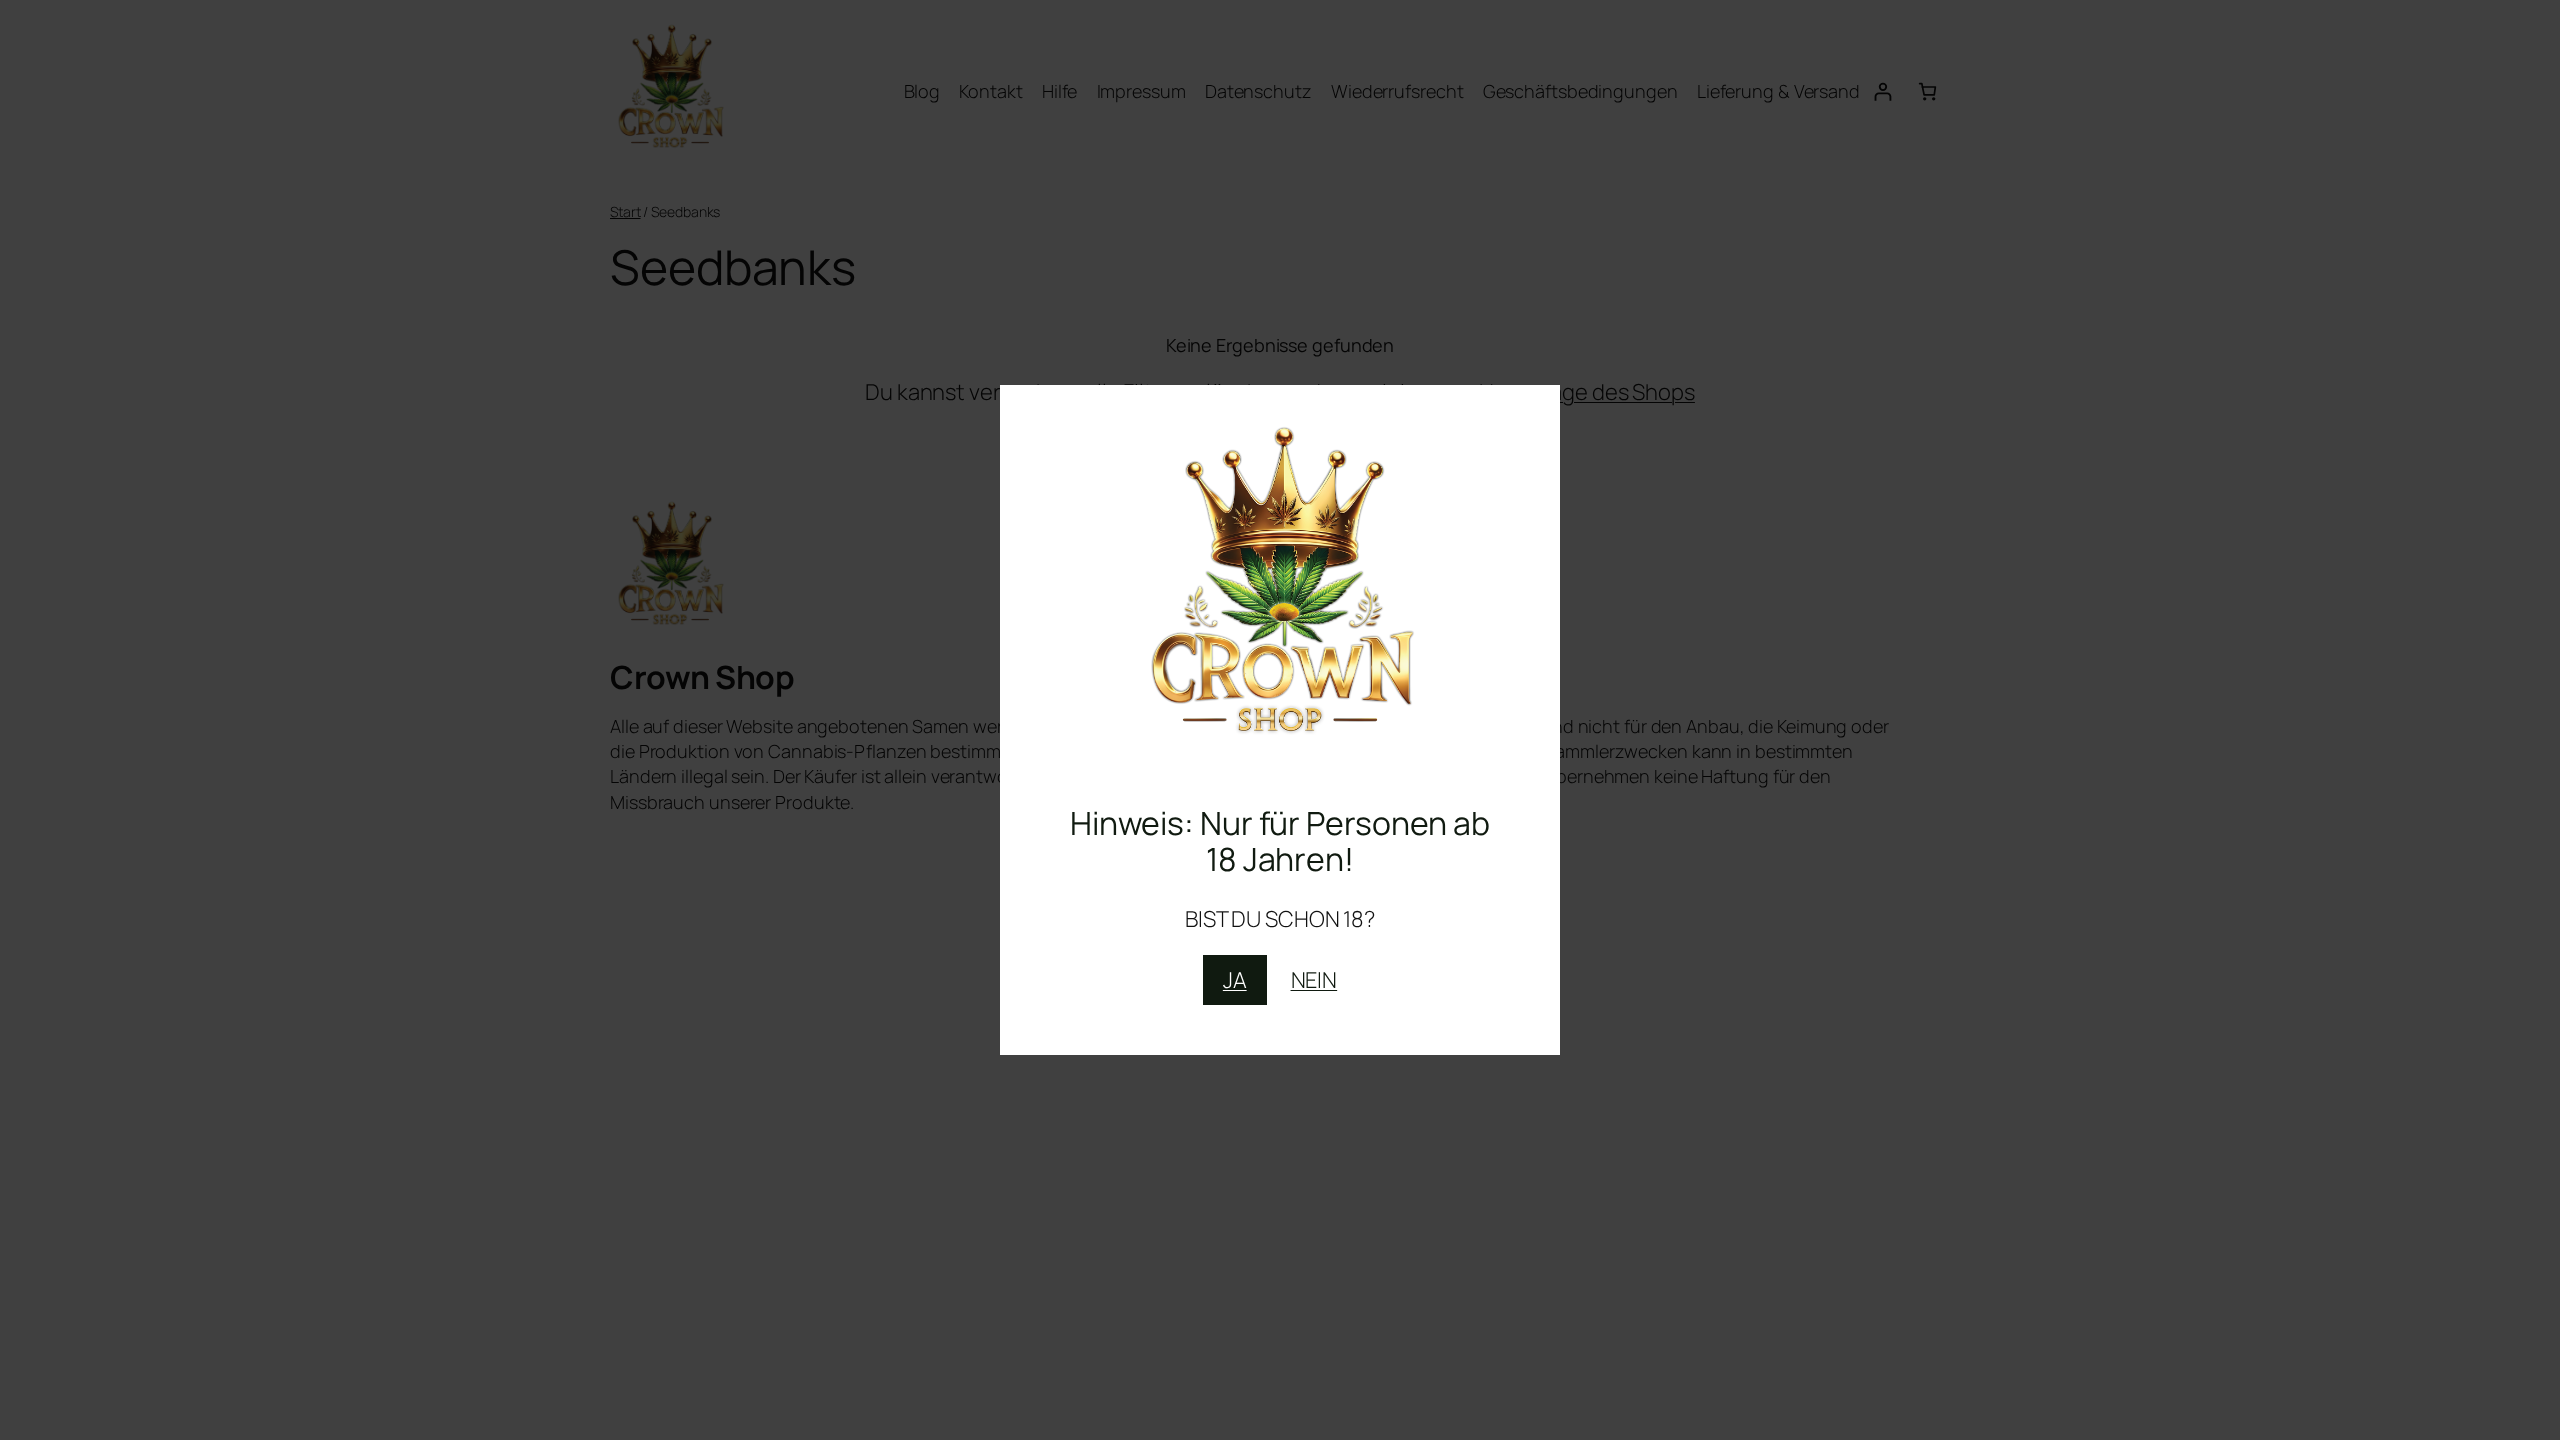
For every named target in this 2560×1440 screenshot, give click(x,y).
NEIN (1314, 980)
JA (1235, 980)
